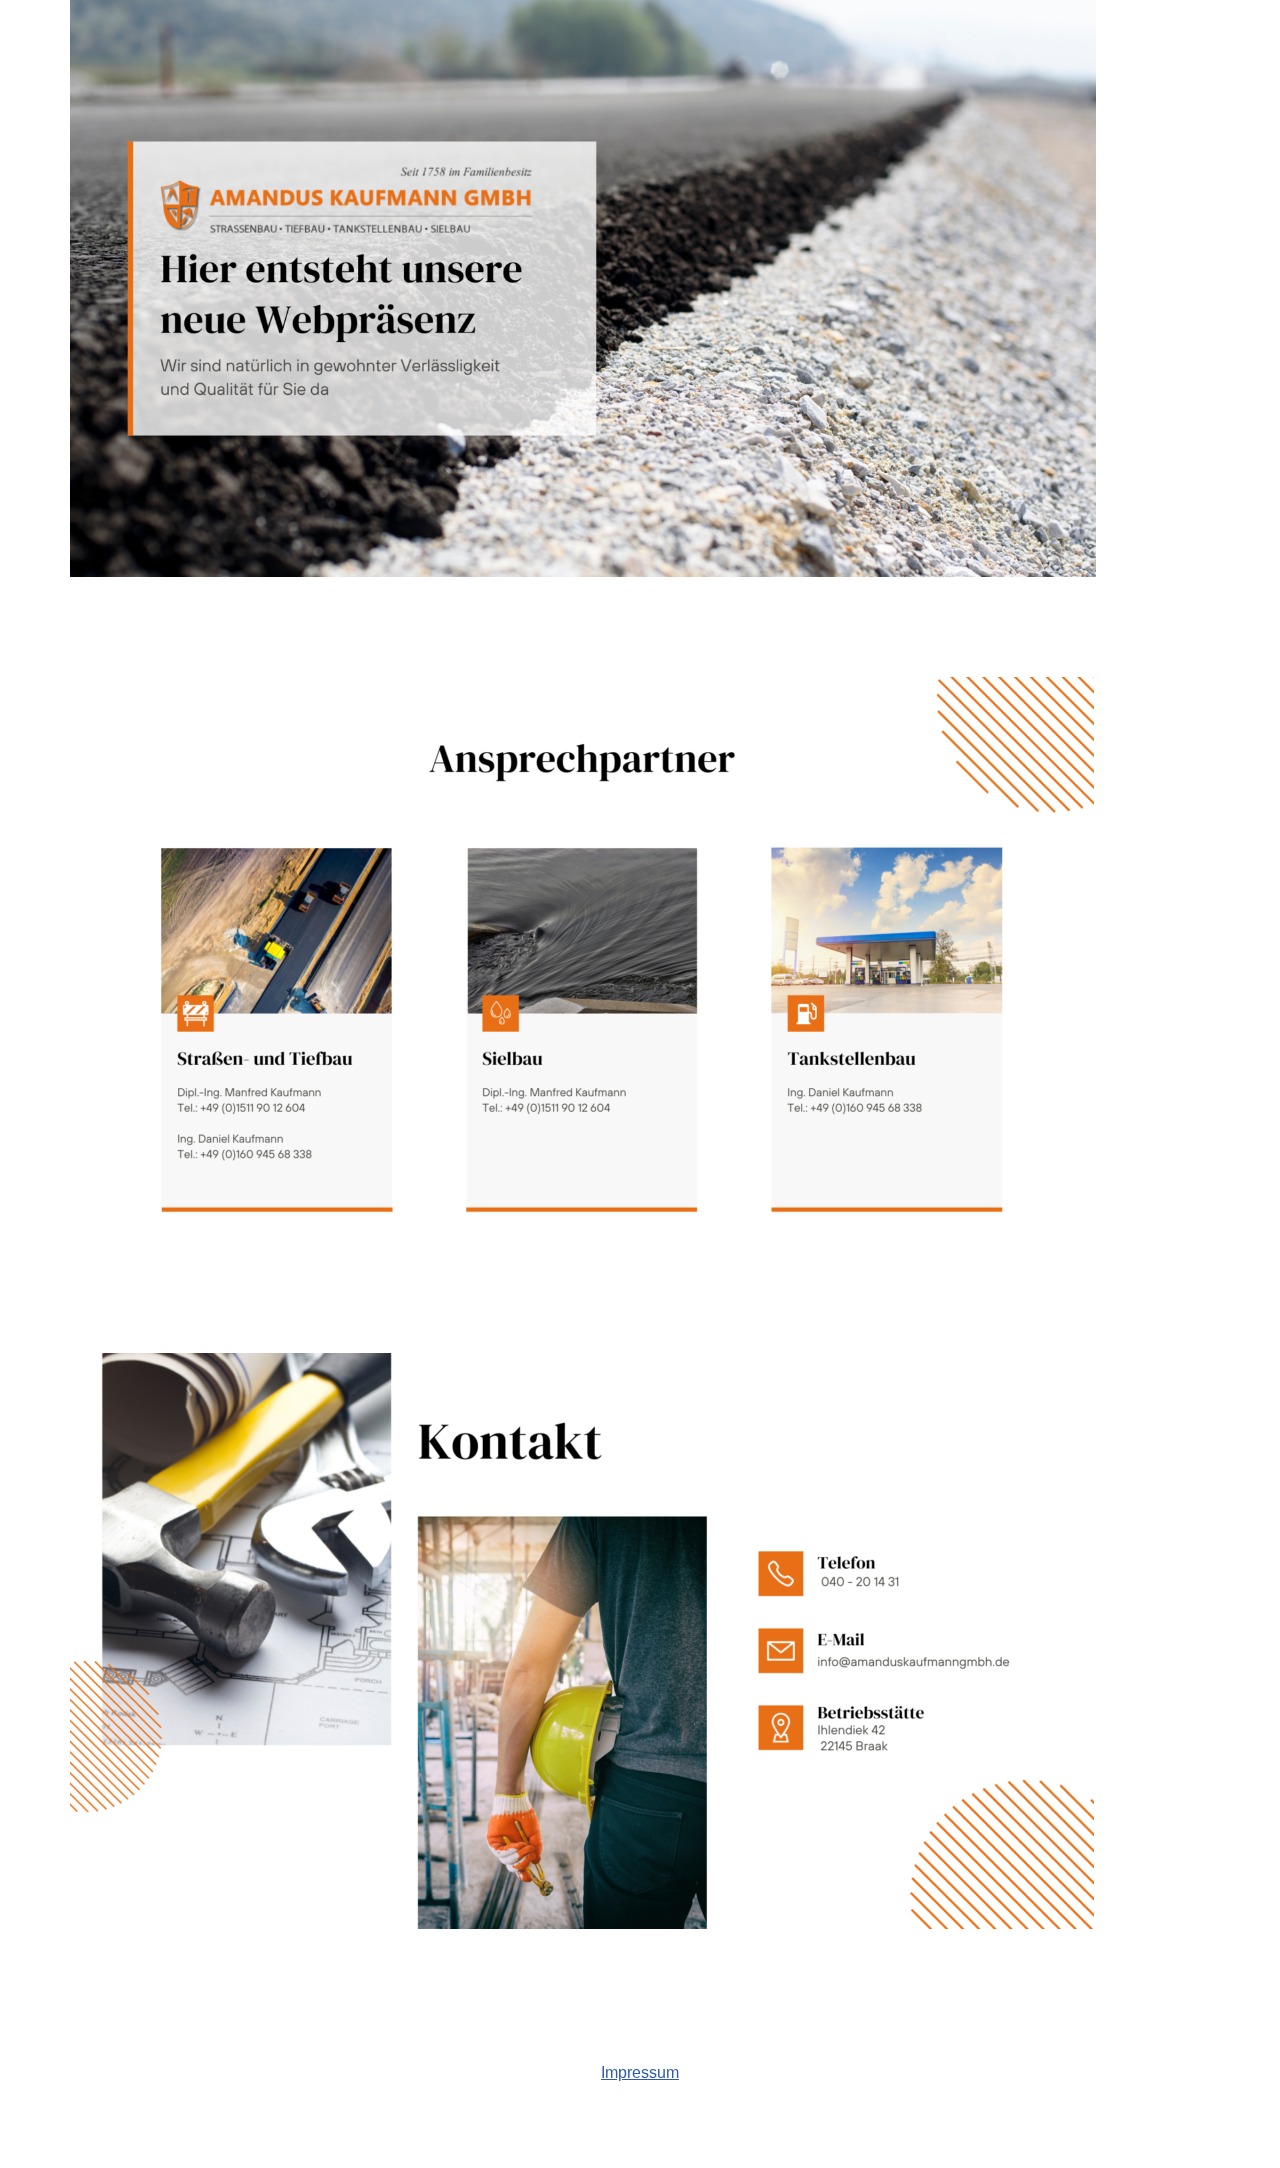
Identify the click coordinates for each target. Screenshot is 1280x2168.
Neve (89, 2142)
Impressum (640, 2072)
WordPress (270, 2142)
